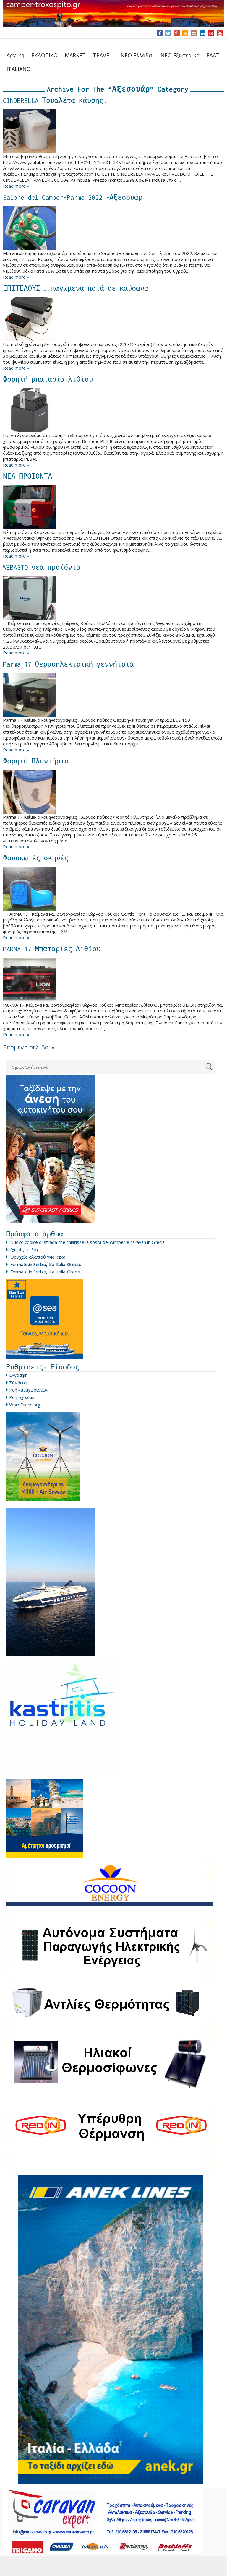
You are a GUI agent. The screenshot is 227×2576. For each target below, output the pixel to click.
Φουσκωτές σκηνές (36, 858)
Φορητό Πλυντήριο (36, 761)
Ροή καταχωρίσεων (29, 1390)
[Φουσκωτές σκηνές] (113, 889)
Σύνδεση (18, 1382)
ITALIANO (19, 69)
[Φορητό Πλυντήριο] (113, 792)
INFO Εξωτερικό (179, 55)
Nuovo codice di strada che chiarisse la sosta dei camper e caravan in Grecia (87, 1242)
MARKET (75, 55)
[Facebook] (160, 33)
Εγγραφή (18, 1375)
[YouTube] (220, 33)
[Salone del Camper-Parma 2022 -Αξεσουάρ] (113, 228)
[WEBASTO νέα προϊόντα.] (113, 598)
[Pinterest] (211, 33)
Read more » (16, 186)
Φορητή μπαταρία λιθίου (48, 379)
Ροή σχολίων (22, 1397)
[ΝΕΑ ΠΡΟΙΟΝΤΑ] (113, 507)
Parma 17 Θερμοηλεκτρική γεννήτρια (68, 664)
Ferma (46, 1264)
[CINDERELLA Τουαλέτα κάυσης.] (113, 131)
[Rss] (185, 33)
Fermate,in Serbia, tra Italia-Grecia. (46, 1272)
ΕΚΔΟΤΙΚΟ (44, 55)
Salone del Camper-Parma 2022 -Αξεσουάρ (73, 197)
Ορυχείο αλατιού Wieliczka (38, 1257)
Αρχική (15, 55)
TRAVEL (102, 55)
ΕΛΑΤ (213, 55)
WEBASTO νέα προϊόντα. (43, 567)
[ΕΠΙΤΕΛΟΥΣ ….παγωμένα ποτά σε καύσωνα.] (113, 319)
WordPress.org (25, 1405)
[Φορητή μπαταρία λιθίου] (113, 410)
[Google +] (177, 33)
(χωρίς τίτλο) (24, 1249)
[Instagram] (194, 33)
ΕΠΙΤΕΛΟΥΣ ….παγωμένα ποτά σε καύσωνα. (77, 288)
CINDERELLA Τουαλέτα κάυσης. (55, 100)
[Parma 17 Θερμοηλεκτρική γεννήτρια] (113, 695)
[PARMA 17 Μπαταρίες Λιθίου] (113, 980)
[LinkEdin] (203, 33)
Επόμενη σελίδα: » (29, 1047)
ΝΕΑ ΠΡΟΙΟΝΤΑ (27, 476)
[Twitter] (168, 33)
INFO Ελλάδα (136, 55)
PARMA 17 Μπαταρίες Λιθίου (52, 949)
